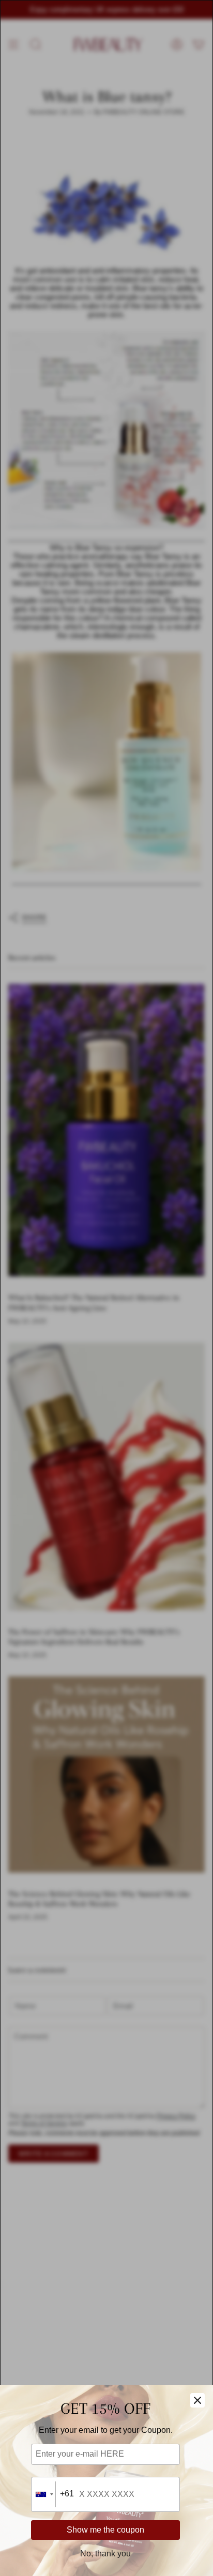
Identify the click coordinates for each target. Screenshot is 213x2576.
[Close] (197, 2400)
